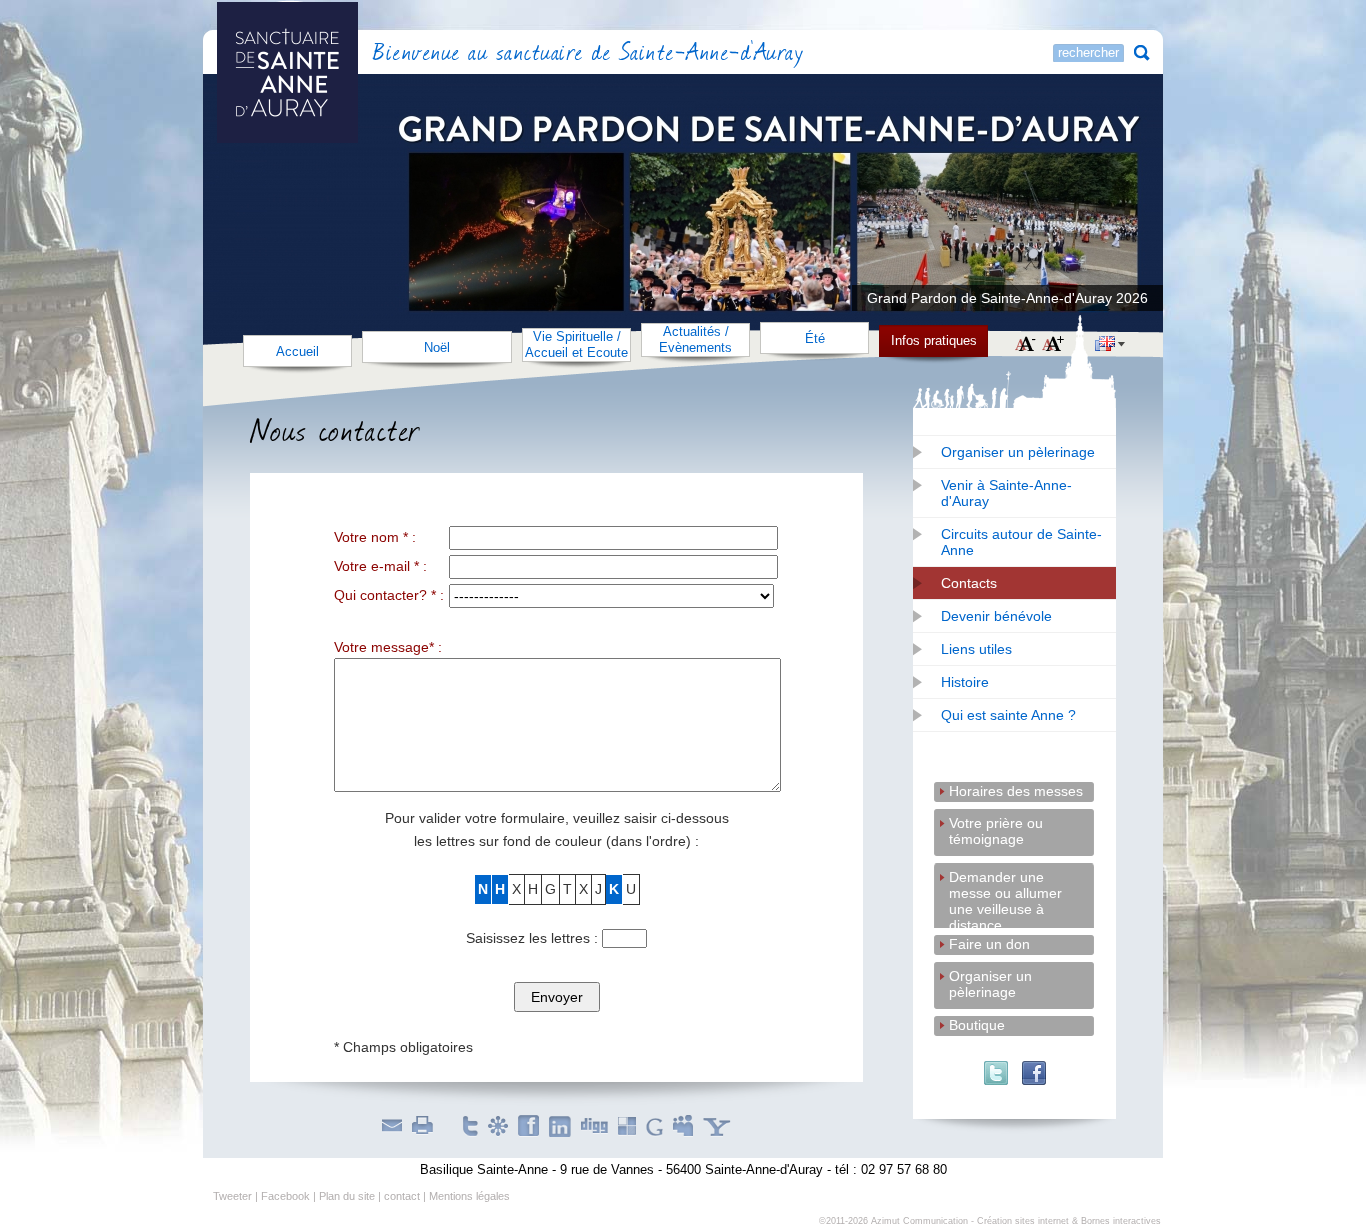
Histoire (965, 682)
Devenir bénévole (996, 616)
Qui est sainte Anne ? (1008, 715)
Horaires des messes (1016, 791)
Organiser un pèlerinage (1018, 452)
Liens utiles (976, 649)
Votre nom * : (375, 537)
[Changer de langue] (1110, 346)
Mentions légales (469, 1196)
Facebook (285, 1196)
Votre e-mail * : (380, 566)
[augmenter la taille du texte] (1053, 345)
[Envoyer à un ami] (392, 1125)
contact (402, 1196)
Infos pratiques (934, 340)
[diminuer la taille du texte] (1025, 345)
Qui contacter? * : (389, 595)
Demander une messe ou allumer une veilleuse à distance (1005, 878)
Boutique (977, 1025)
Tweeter (232, 1196)
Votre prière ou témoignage (996, 824)
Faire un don (989, 944)
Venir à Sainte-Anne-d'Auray (1006, 493)
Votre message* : (388, 647)
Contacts (969, 583)
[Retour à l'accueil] (342, 54)
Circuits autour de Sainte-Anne (1021, 542)
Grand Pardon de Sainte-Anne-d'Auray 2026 (1007, 298)
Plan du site (347, 1196)
